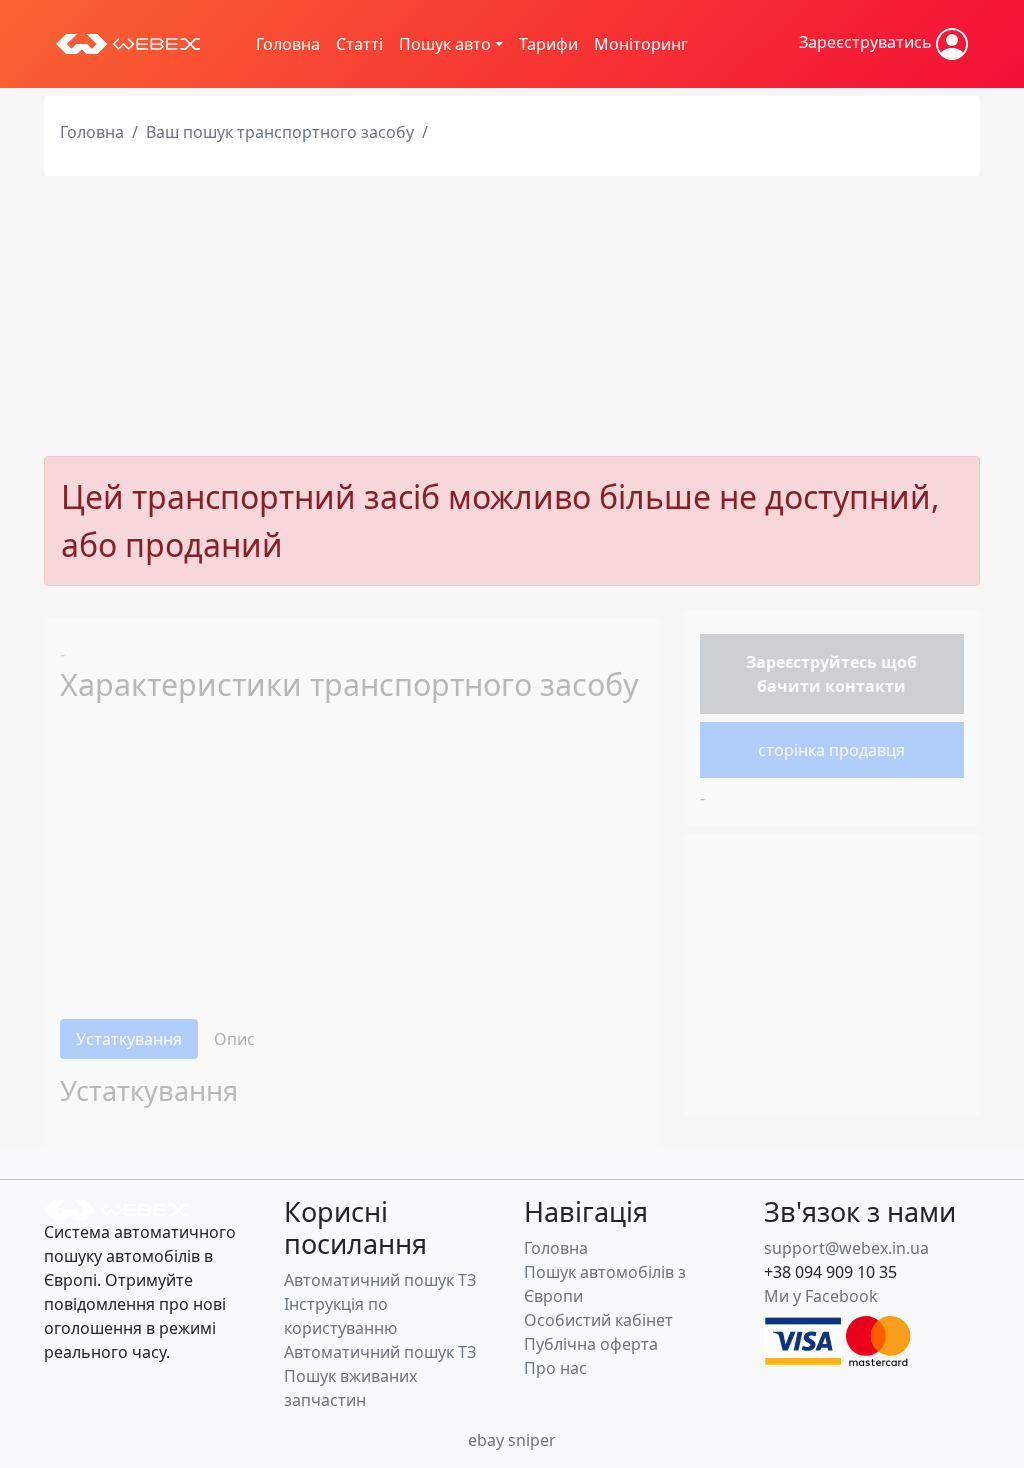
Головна (288, 44)
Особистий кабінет (598, 1320)
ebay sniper (512, 1440)
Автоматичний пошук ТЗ (380, 1280)
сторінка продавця (831, 750)
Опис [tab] (234, 1039)
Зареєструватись (867, 42)
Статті (359, 44)
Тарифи (548, 44)
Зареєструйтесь (811, 662)
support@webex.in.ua (846, 1248)
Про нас (555, 1368)
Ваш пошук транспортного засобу (280, 132)
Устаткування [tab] (129, 1039)
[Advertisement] (512, 316)
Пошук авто (445, 44)
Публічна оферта (591, 1344)
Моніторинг (641, 44)
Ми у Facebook (821, 1296)
